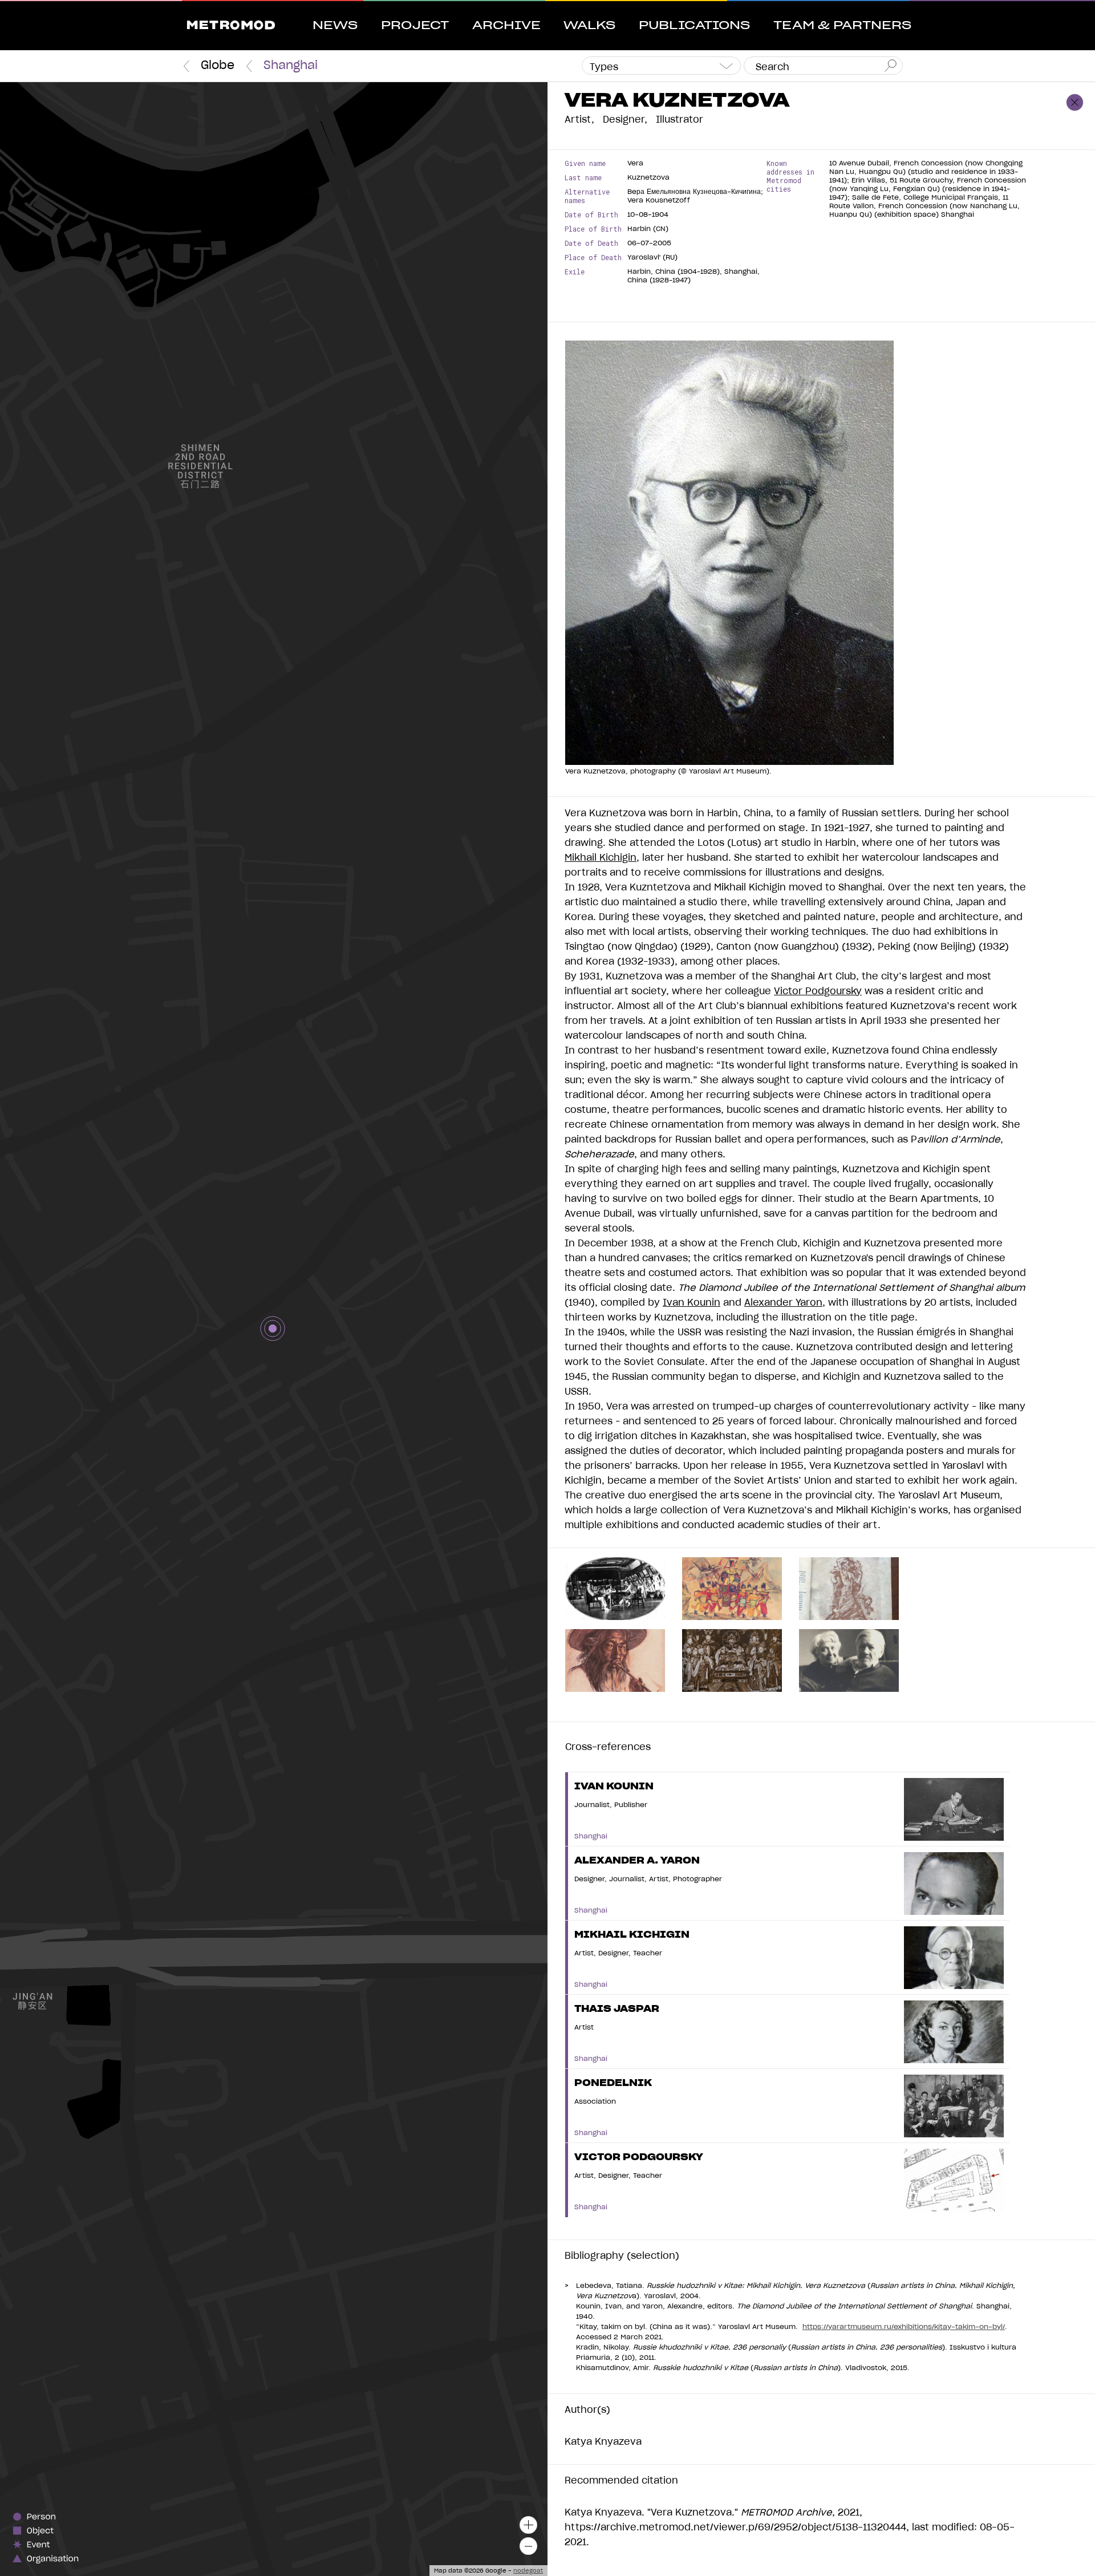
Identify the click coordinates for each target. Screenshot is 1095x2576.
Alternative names (587, 196)
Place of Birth (593, 229)
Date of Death (591, 243)
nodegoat (528, 2571)
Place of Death (593, 258)
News (335, 26)
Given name (585, 163)
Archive (506, 26)
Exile (575, 272)
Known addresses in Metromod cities (790, 176)
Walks (589, 26)
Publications (694, 26)
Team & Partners (842, 26)
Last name (583, 178)
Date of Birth (591, 215)
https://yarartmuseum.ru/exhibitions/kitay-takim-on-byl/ (904, 2327)
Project (415, 26)
